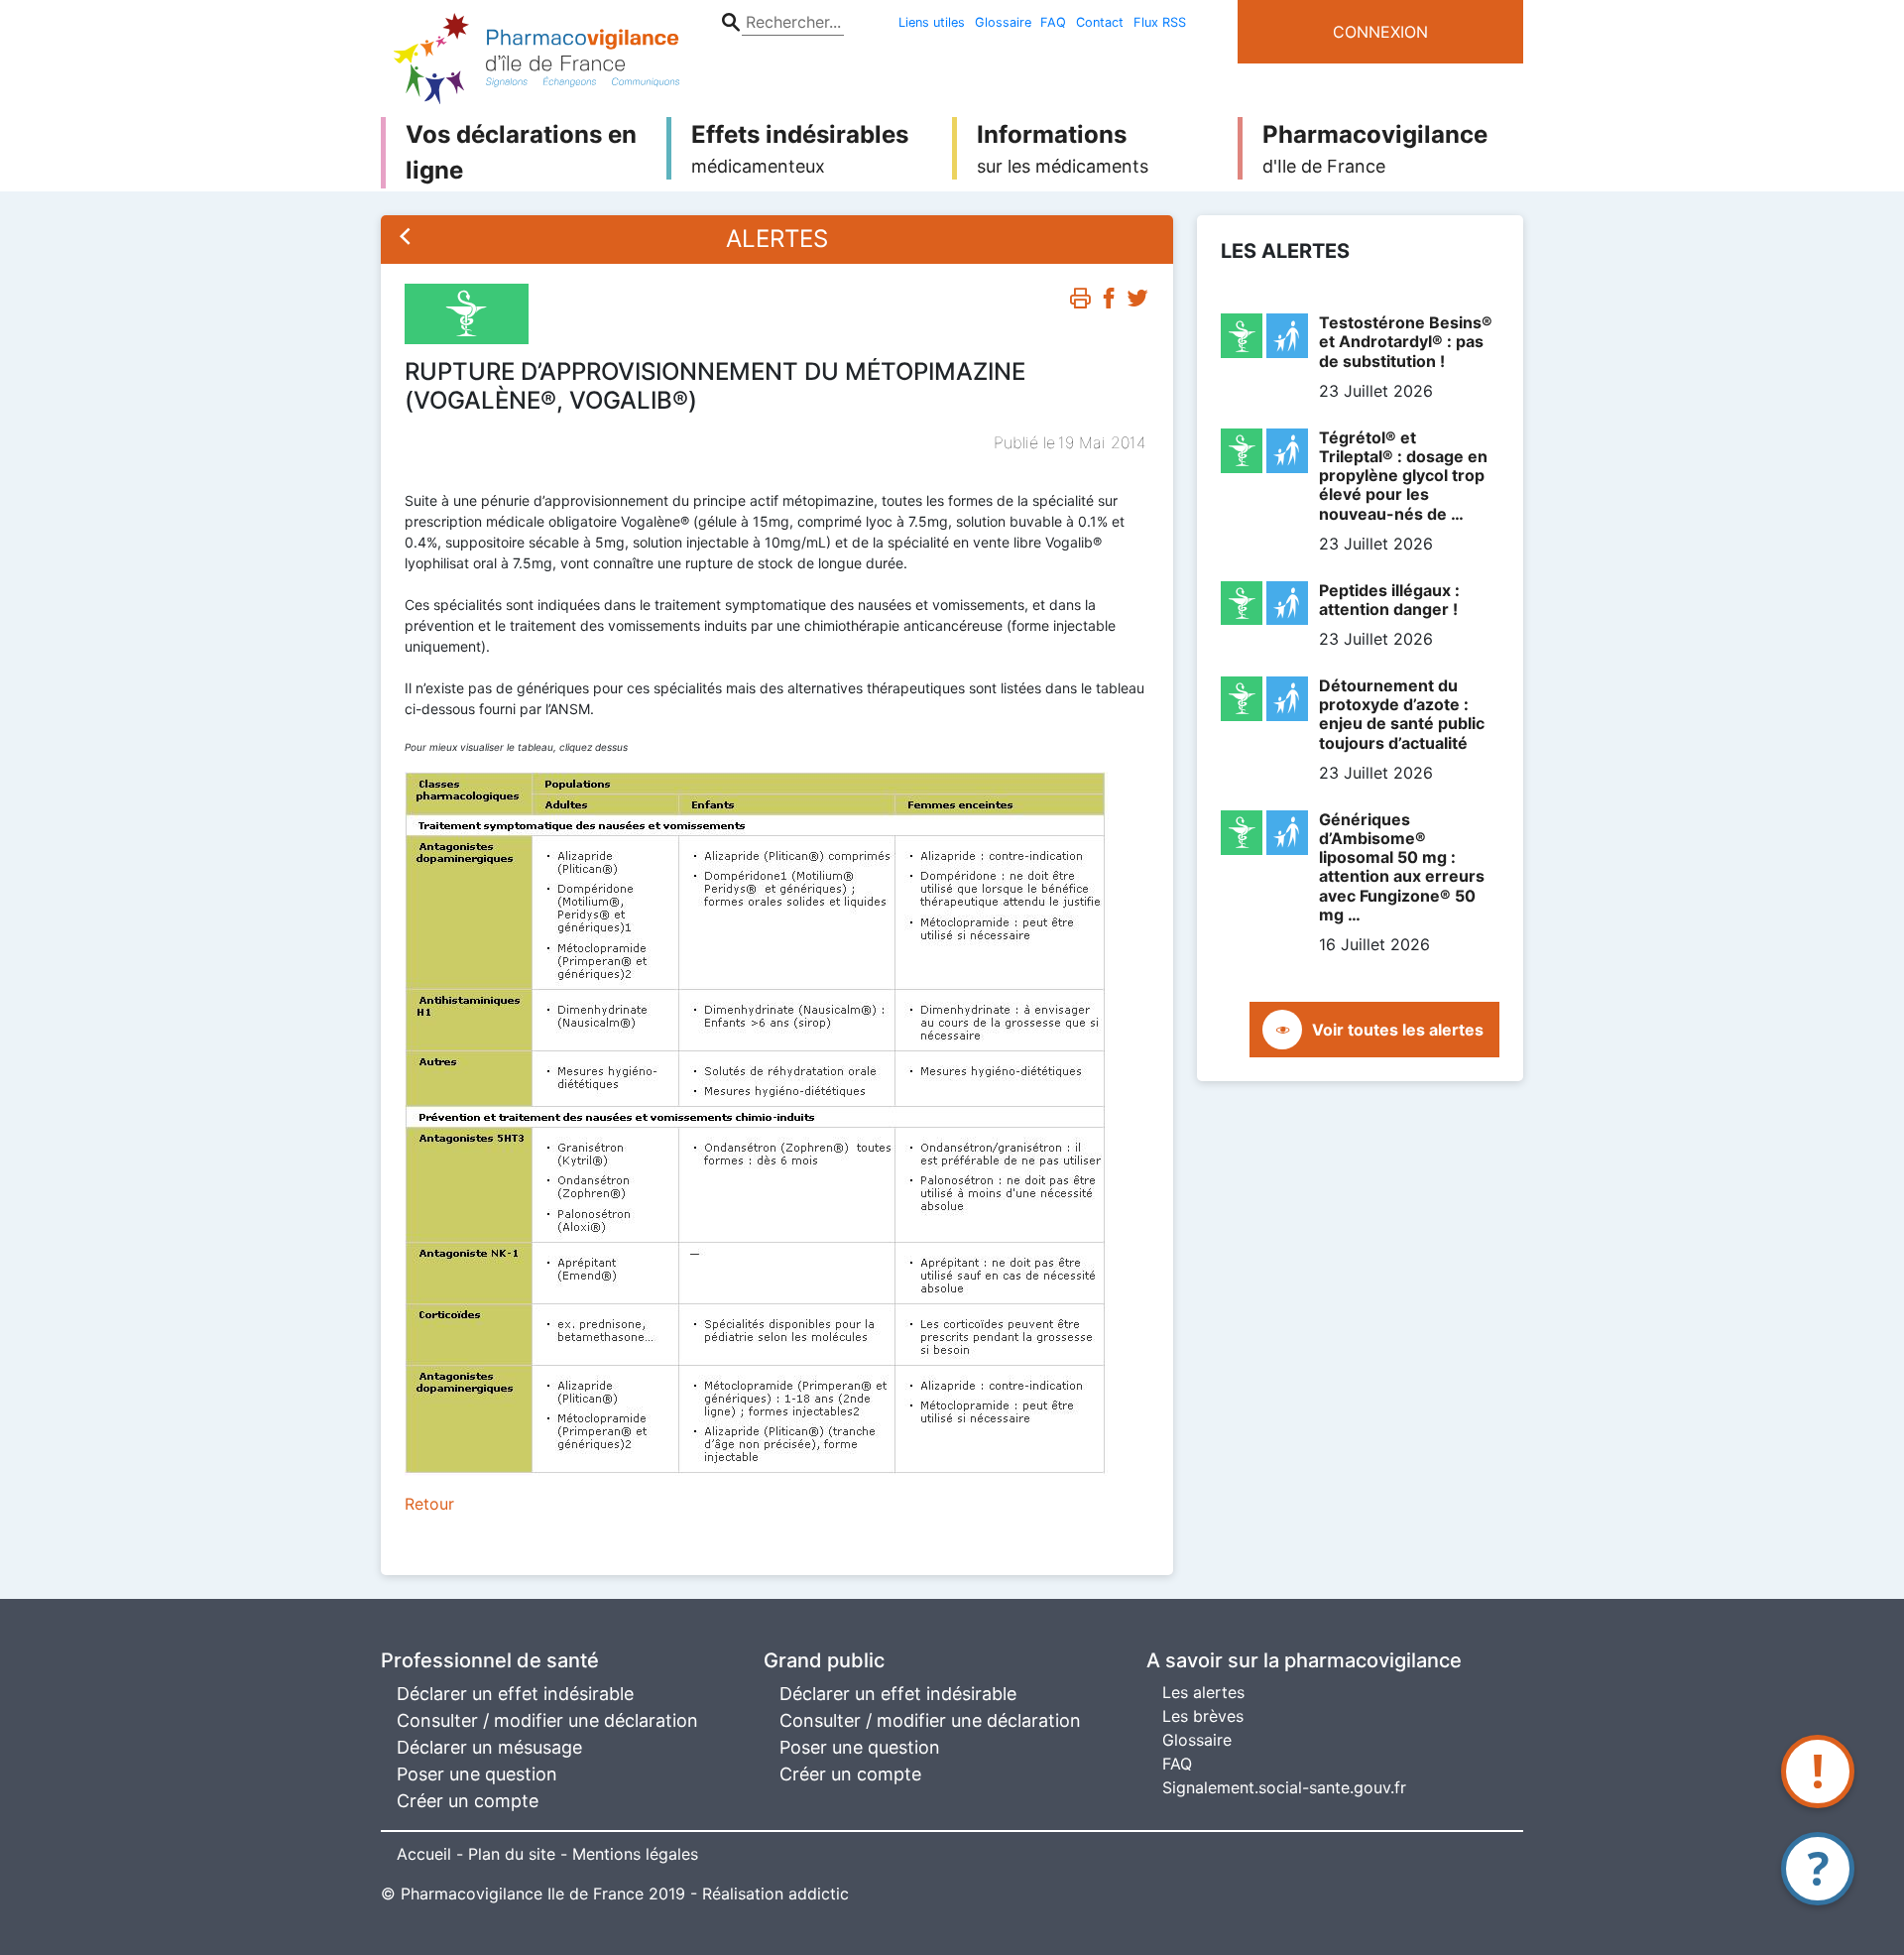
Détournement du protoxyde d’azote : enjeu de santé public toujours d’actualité (1402, 714)
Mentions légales (635, 1854)
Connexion (1380, 32)
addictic (819, 1894)
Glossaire (1003, 22)
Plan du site (512, 1854)
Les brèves (1203, 1716)
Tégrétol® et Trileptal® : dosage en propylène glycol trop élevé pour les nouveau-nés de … (1403, 476)
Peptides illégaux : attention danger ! (1389, 600)
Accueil (424, 1854)
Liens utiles (932, 22)
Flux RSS (1160, 22)
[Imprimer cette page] (1080, 303)
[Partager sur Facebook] (1109, 303)
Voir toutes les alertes (1398, 1030)
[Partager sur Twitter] (1137, 303)
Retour (429, 1504)
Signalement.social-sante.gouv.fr (1284, 1787)
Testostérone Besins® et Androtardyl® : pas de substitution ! (1406, 341)
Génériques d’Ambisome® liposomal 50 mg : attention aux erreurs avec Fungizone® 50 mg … (1402, 867)
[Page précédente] (406, 239)
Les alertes (1203, 1692)
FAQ (1053, 22)
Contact (1100, 22)
